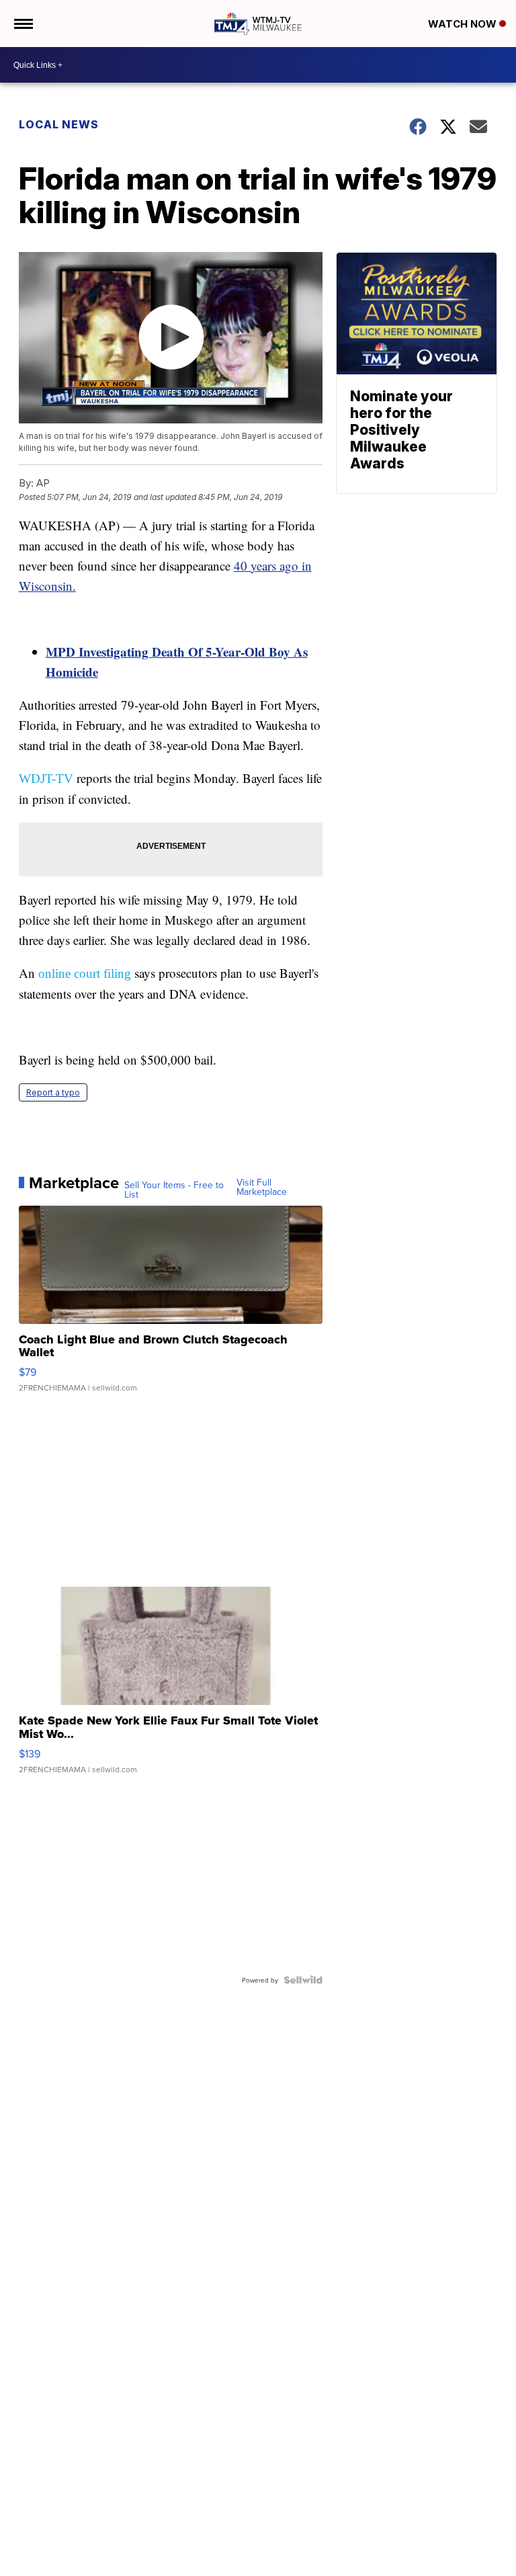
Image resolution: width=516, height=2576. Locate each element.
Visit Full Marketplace (262, 1187)
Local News (59, 124)
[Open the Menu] (23, 24)
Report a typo (53, 1092)
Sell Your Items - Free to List (174, 1190)
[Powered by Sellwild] (303, 1980)
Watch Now (464, 24)
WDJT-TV (46, 779)
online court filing (85, 973)
